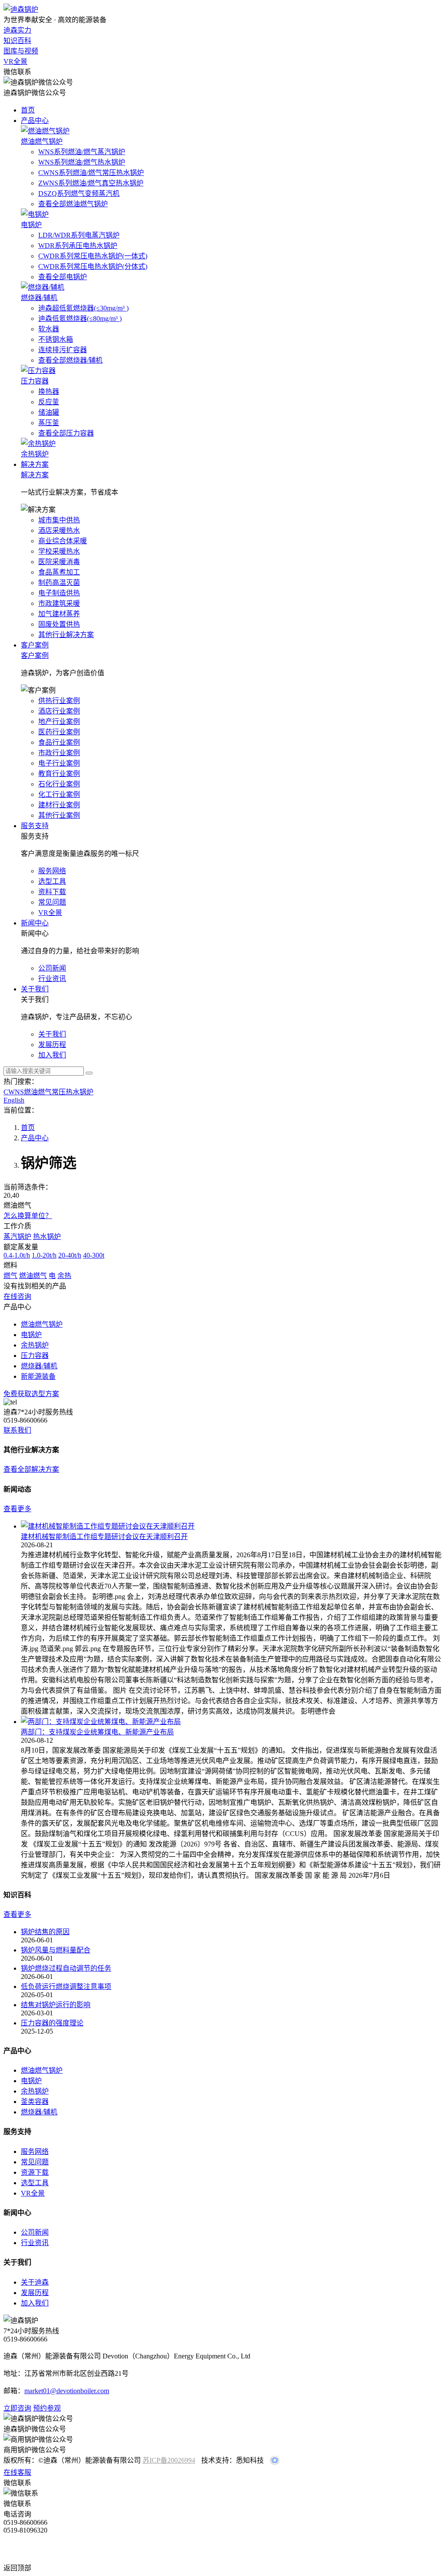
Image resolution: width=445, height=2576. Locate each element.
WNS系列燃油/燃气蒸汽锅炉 (82, 152)
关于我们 (35, 989)
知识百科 (17, 41)
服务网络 (35, 2152)
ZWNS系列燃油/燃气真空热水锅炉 (91, 183)
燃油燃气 (33, 1276)
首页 (28, 110)
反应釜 (49, 402)
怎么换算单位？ (28, 1216)
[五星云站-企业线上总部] (275, 2462)
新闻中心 (35, 923)
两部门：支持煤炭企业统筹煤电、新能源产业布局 (97, 1732)
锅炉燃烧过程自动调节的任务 (66, 1968)
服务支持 (35, 826)
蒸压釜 (49, 423)
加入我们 (35, 2303)
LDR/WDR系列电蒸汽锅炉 (79, 235)
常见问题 (35, 2162)
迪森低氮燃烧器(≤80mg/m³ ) (80, 319)
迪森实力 (17, 30)
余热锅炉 (35, 2091)
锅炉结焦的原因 (45, 1932)
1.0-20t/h (44, 1255)
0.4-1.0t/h (17, 1255)
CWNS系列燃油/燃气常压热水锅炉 (91, 173)
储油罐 (49, 412)
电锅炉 (31, 2081)
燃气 (10, 1276)
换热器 (49, 391)
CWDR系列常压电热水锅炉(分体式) (93, 266)
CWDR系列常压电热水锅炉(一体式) (93, 256)
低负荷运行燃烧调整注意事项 (66, 1986)
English (14, 1100)
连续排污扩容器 (63, 350)
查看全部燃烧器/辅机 (70, 360)
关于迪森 (35, 2282)
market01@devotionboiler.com (67, 2391)
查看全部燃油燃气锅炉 (73, 204)
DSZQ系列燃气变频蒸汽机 (79, 193)
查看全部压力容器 (66, 433)
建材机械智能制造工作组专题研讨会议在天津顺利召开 (104, 1537)
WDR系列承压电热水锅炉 (78, 246)
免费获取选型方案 (31, 1394)
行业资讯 (35, 2243)
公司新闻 (35, 2232)
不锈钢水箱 (56, 339)
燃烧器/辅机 (39, 2112)
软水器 (49, 329)
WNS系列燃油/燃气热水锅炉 (82, 162)
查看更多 (17, 1509)
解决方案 (35, 464)
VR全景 (15, 61)
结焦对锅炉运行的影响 (56, 2005)
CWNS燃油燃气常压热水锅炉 (48, 1092)
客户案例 (35, 645)
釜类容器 (35, 2102)
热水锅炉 (47, 1237)
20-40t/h (70, 1255)
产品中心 (35, 121)
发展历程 (35, 2293)
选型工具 (35, 2183)
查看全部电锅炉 (63, 277)
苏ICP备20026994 (169, 2460)
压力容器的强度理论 (52, 2023)
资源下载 (35, 2172)
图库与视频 (21, 51)
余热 (64, 1276)
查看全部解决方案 (31, 1469)
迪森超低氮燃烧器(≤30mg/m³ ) (83, 308)
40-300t (94, 1255)
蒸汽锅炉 (17, 1237)
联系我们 (17, 1430)
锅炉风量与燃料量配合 (56, 1950)
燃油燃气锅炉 (42, 2070)
